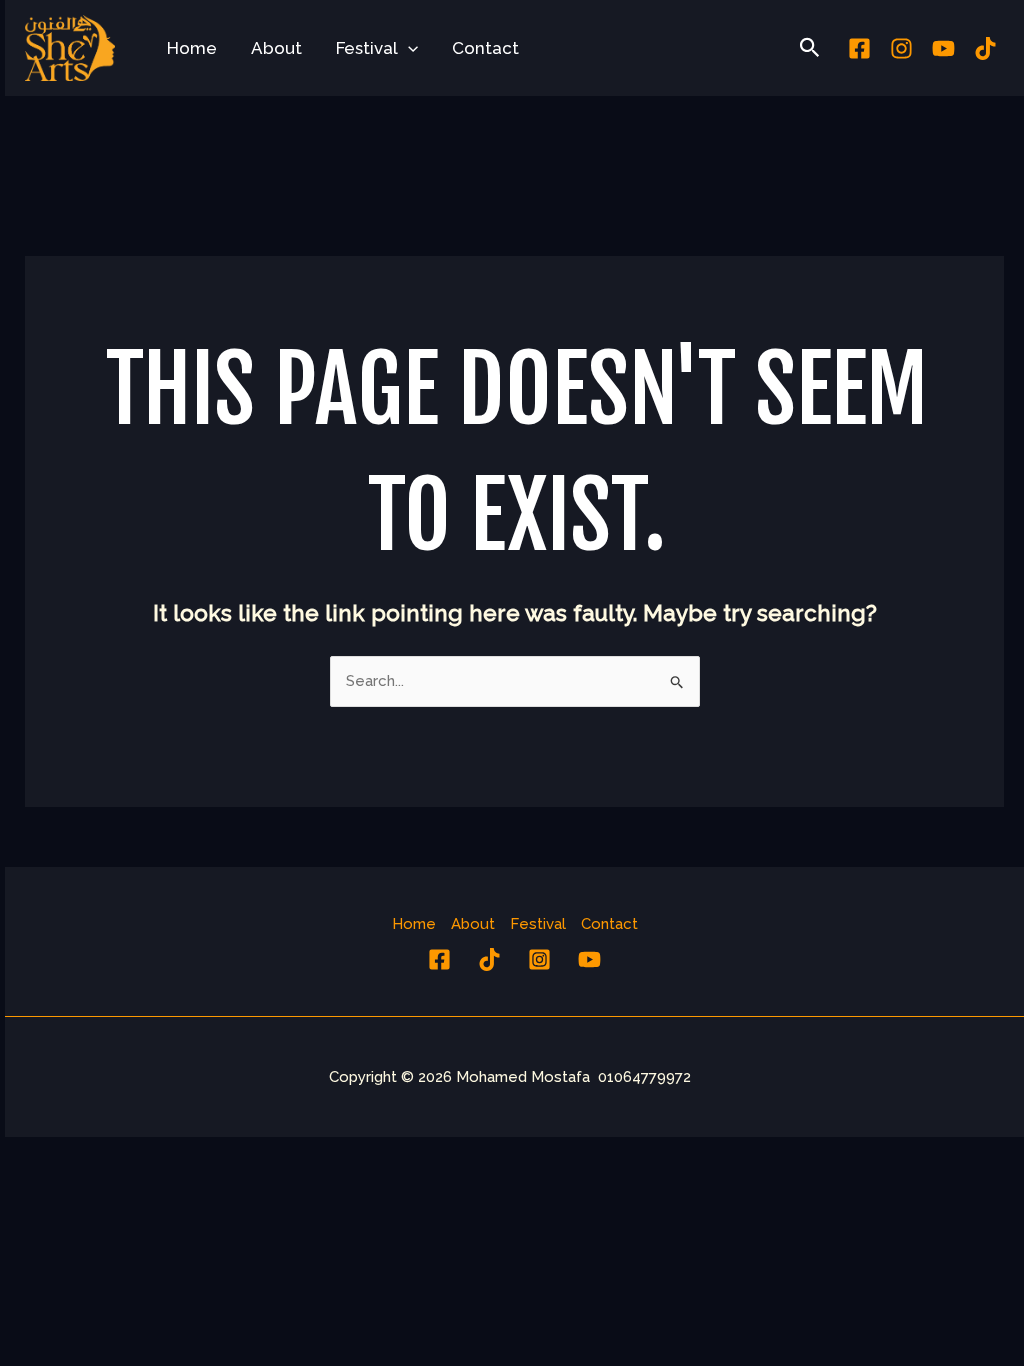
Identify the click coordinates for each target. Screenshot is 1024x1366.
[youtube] (943, 48)
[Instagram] (901, 48)
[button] (408, 48)
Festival (367, 48)
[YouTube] (589, 959)
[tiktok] (985, 48)
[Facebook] (859, 48)
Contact (485, 48)
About (276, 48)
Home (192, 48)
